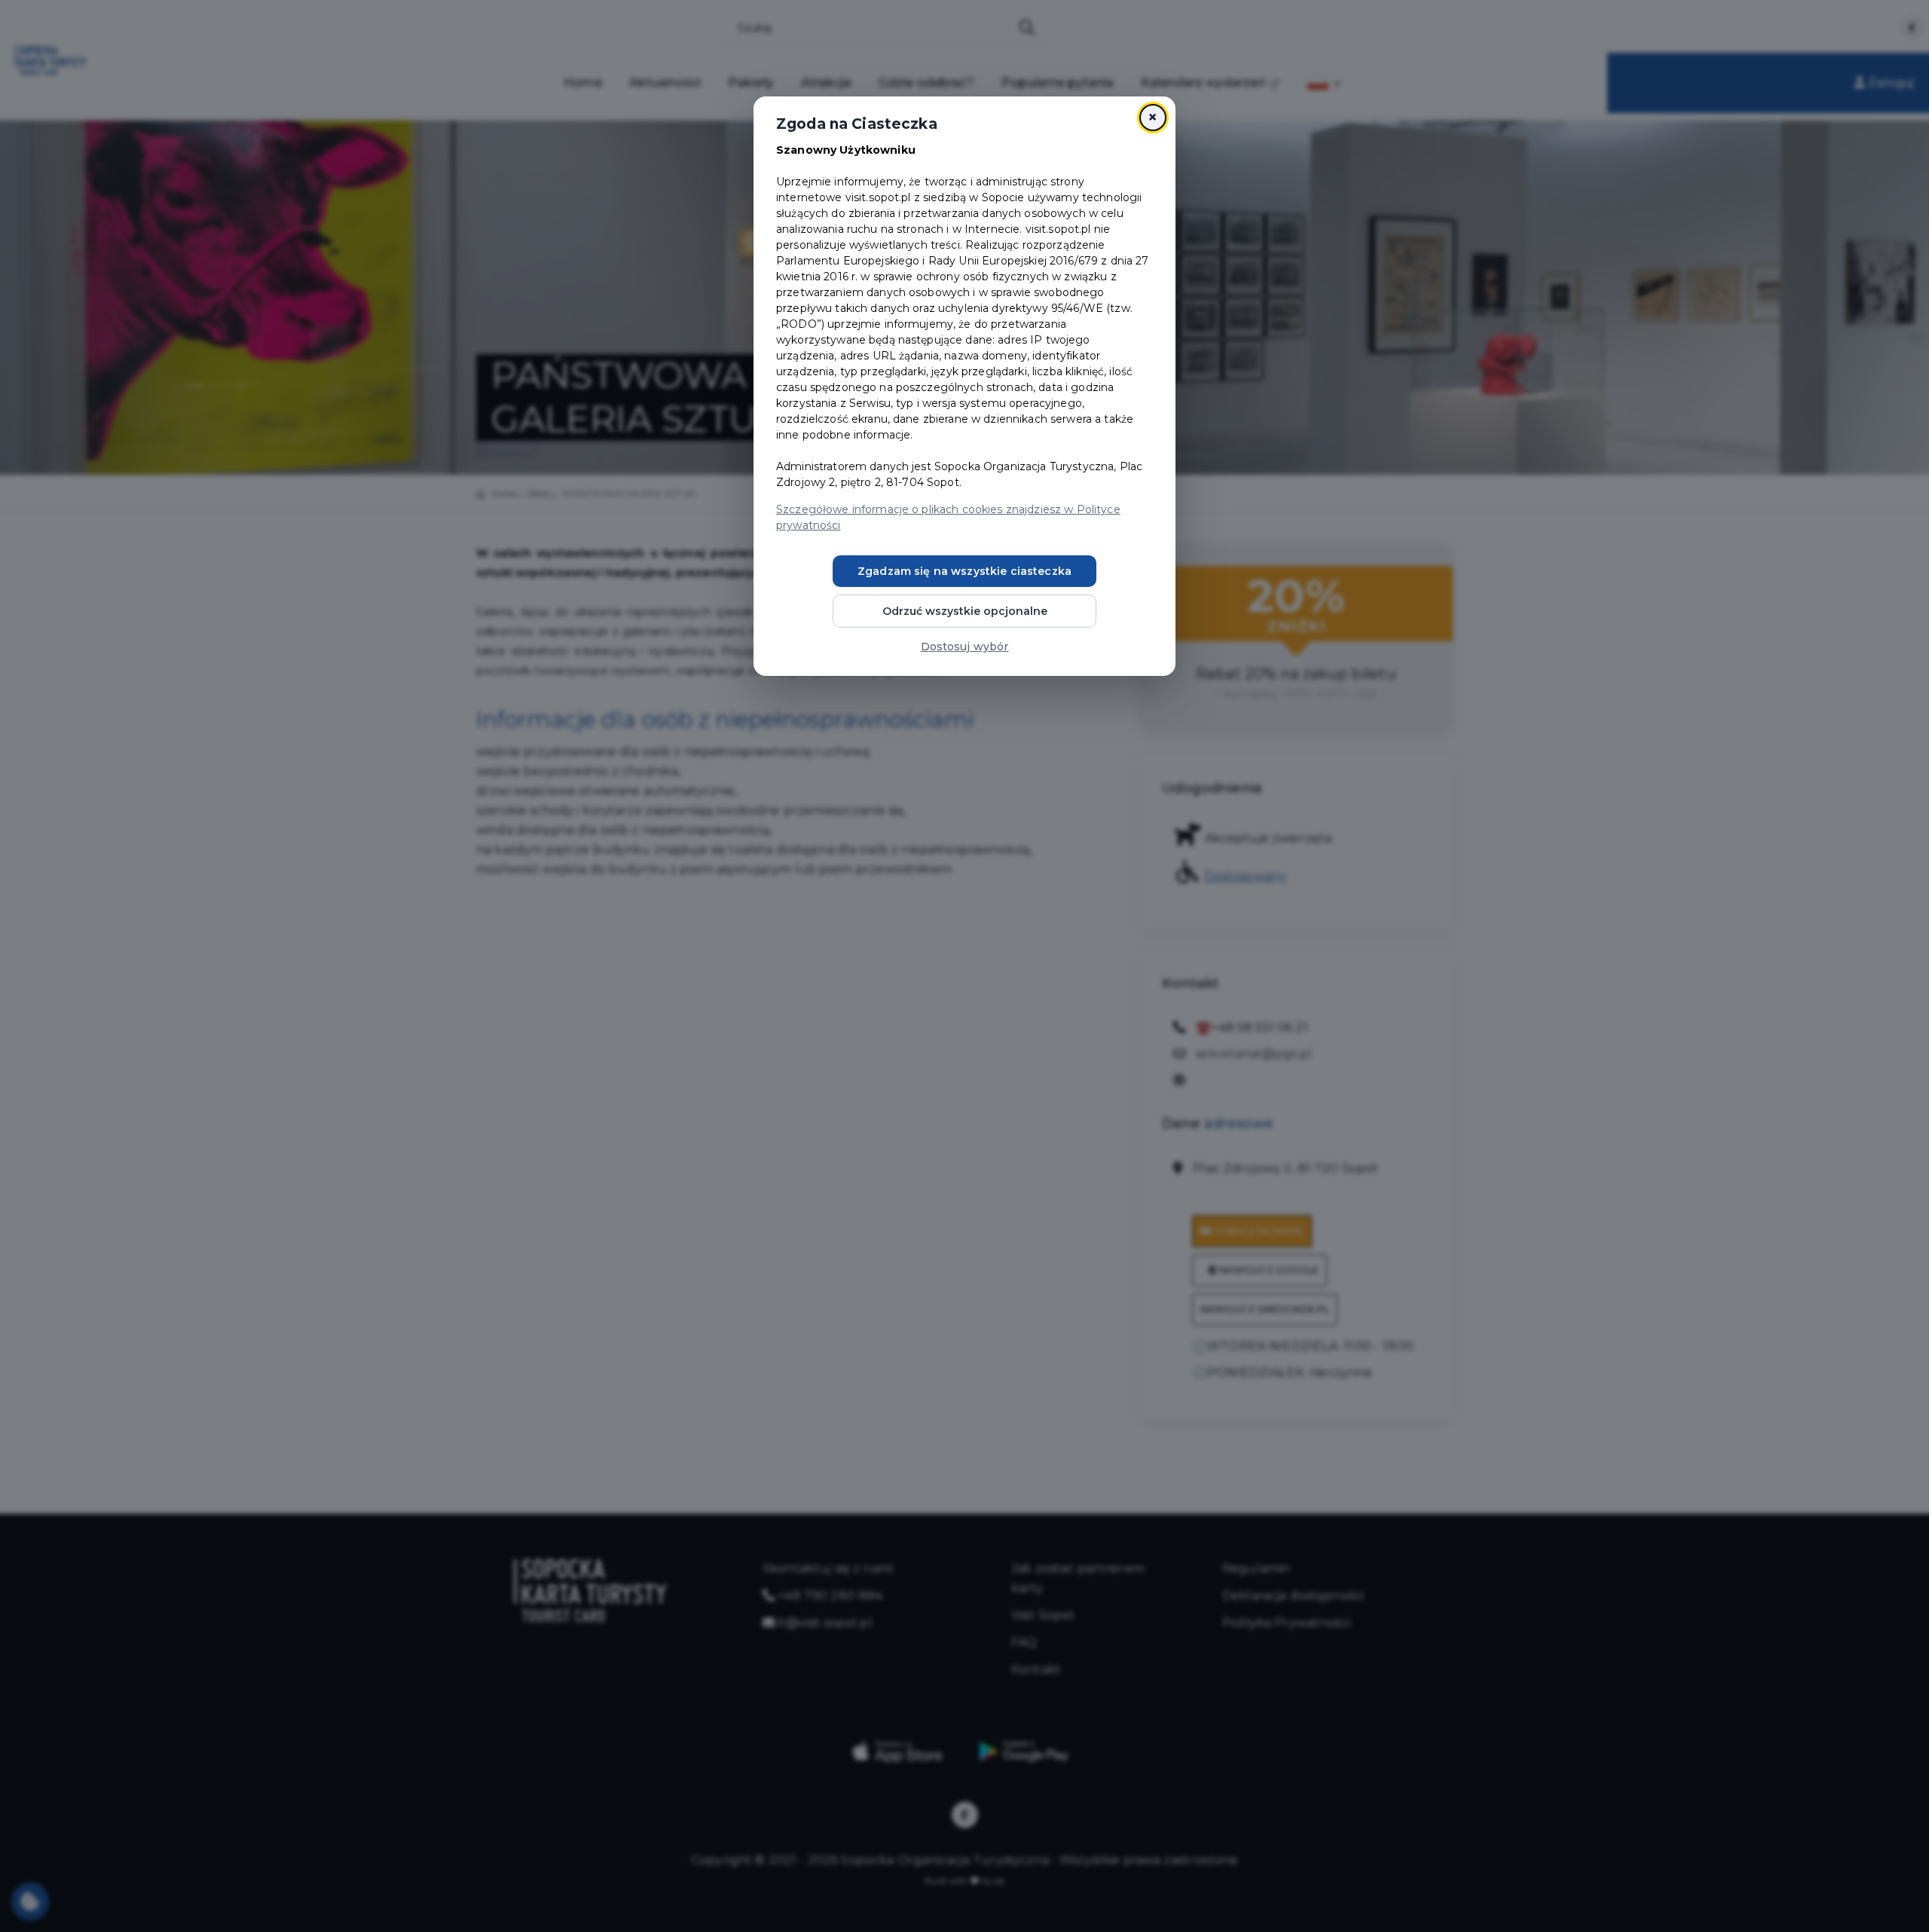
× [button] (1153, 117)
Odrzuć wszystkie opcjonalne (965, 611)
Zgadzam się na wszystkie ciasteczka (964, 571)
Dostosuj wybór (965, 647)
